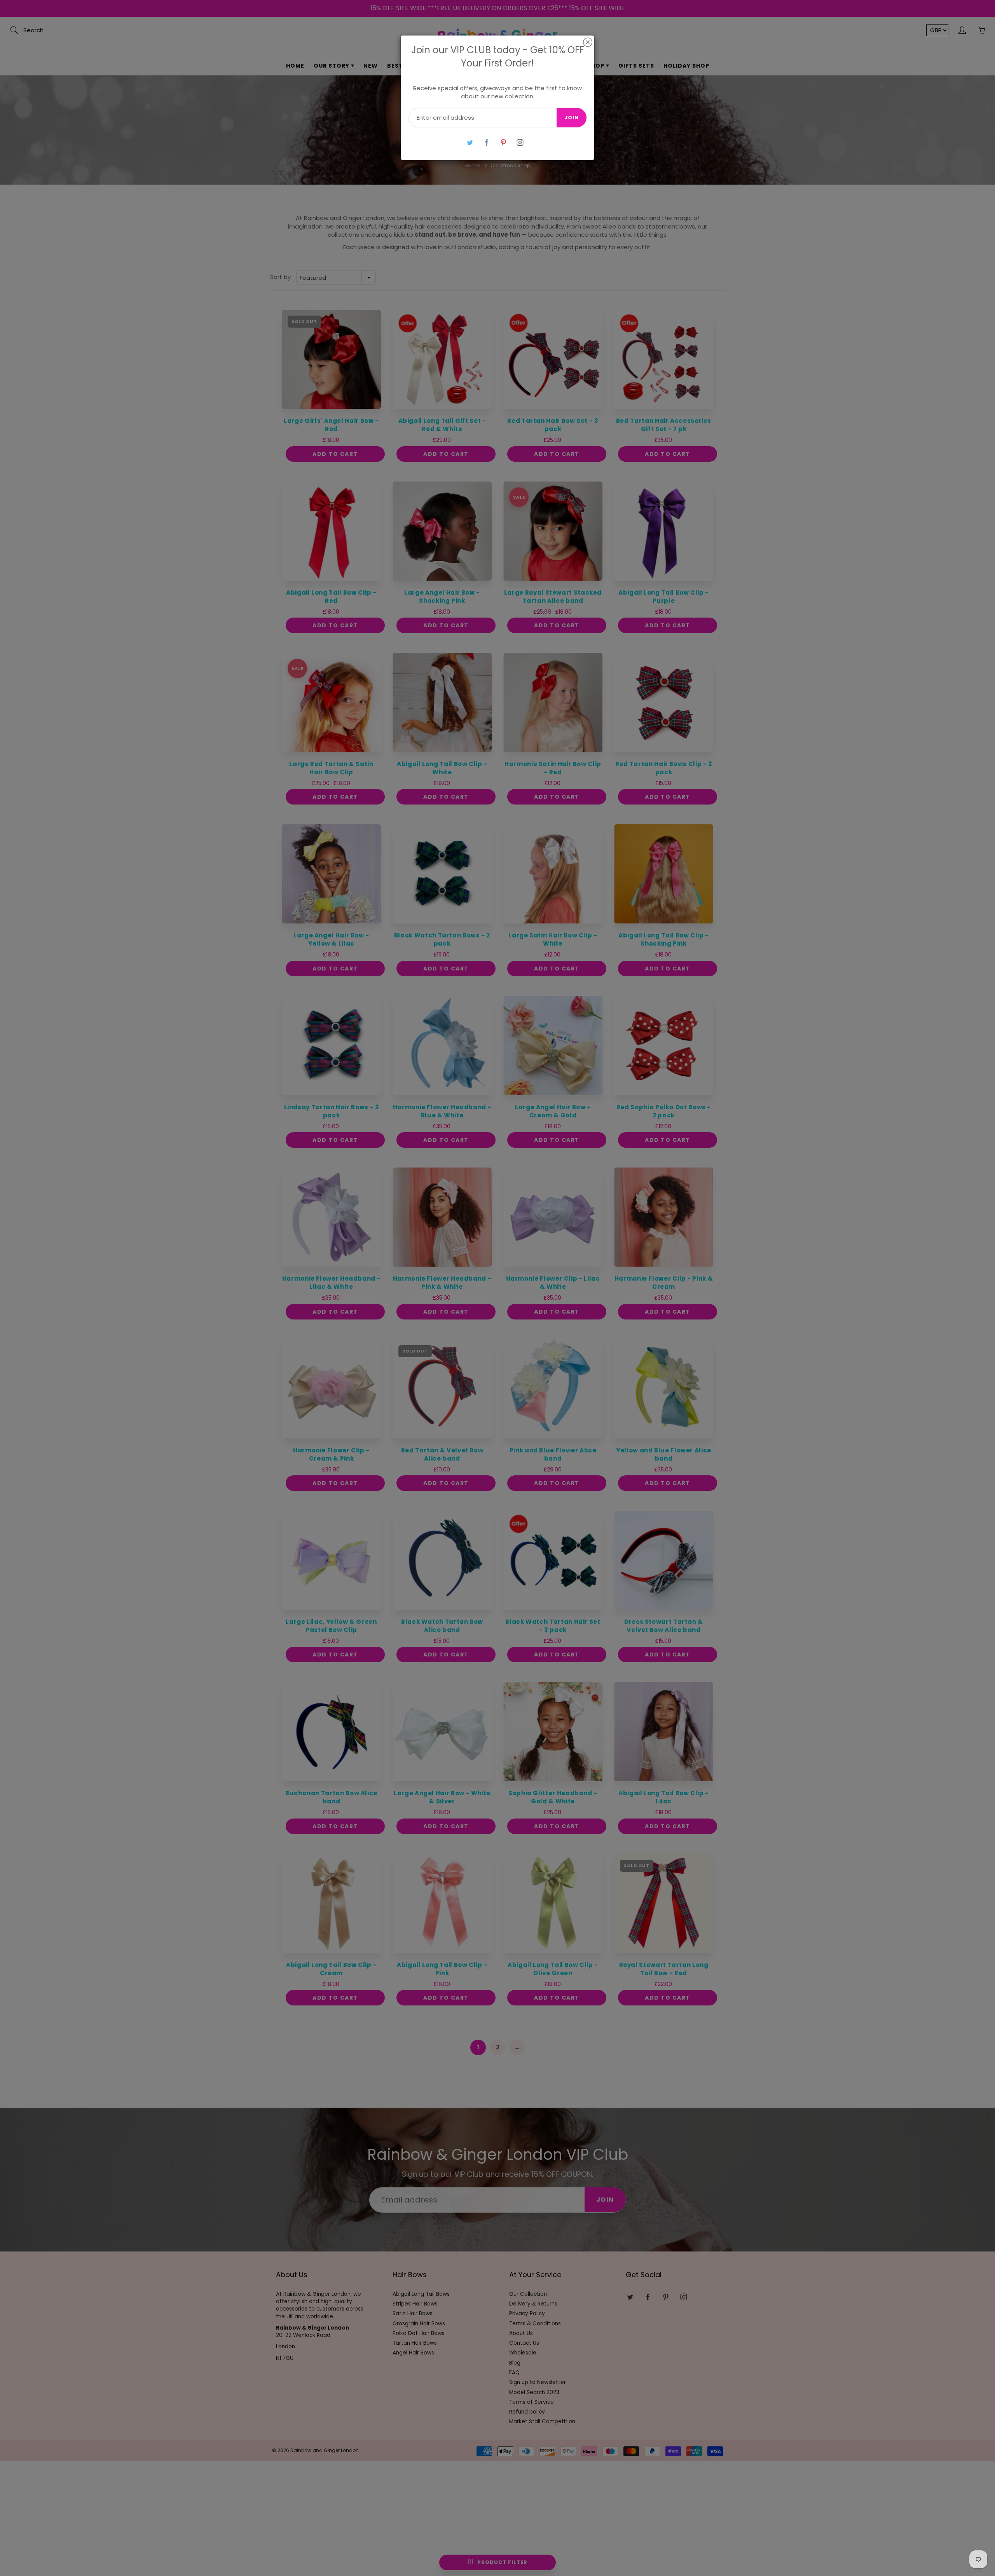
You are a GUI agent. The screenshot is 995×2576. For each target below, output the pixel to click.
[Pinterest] (503, 142)
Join (572, 118)
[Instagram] (520, 142)
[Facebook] (486, 142)
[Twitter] (470, 142)
